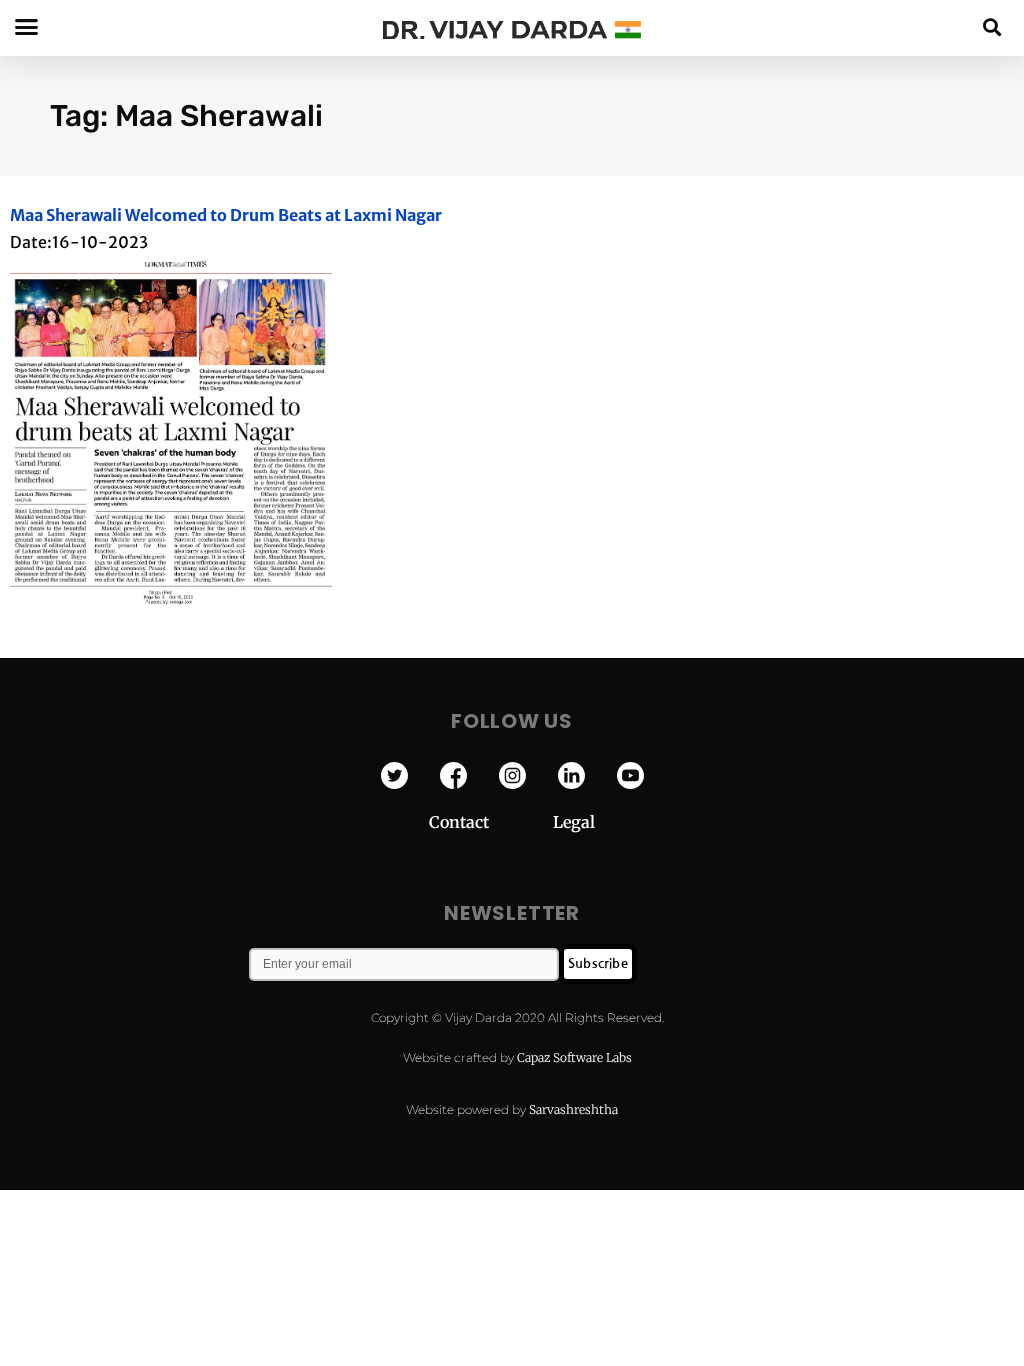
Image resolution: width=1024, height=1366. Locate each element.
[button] (992, 26)
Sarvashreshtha (573, 1109)
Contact (491, 822)
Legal (574, 822)
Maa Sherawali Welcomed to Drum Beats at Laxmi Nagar (226, 215)
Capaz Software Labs (574, 1057)
